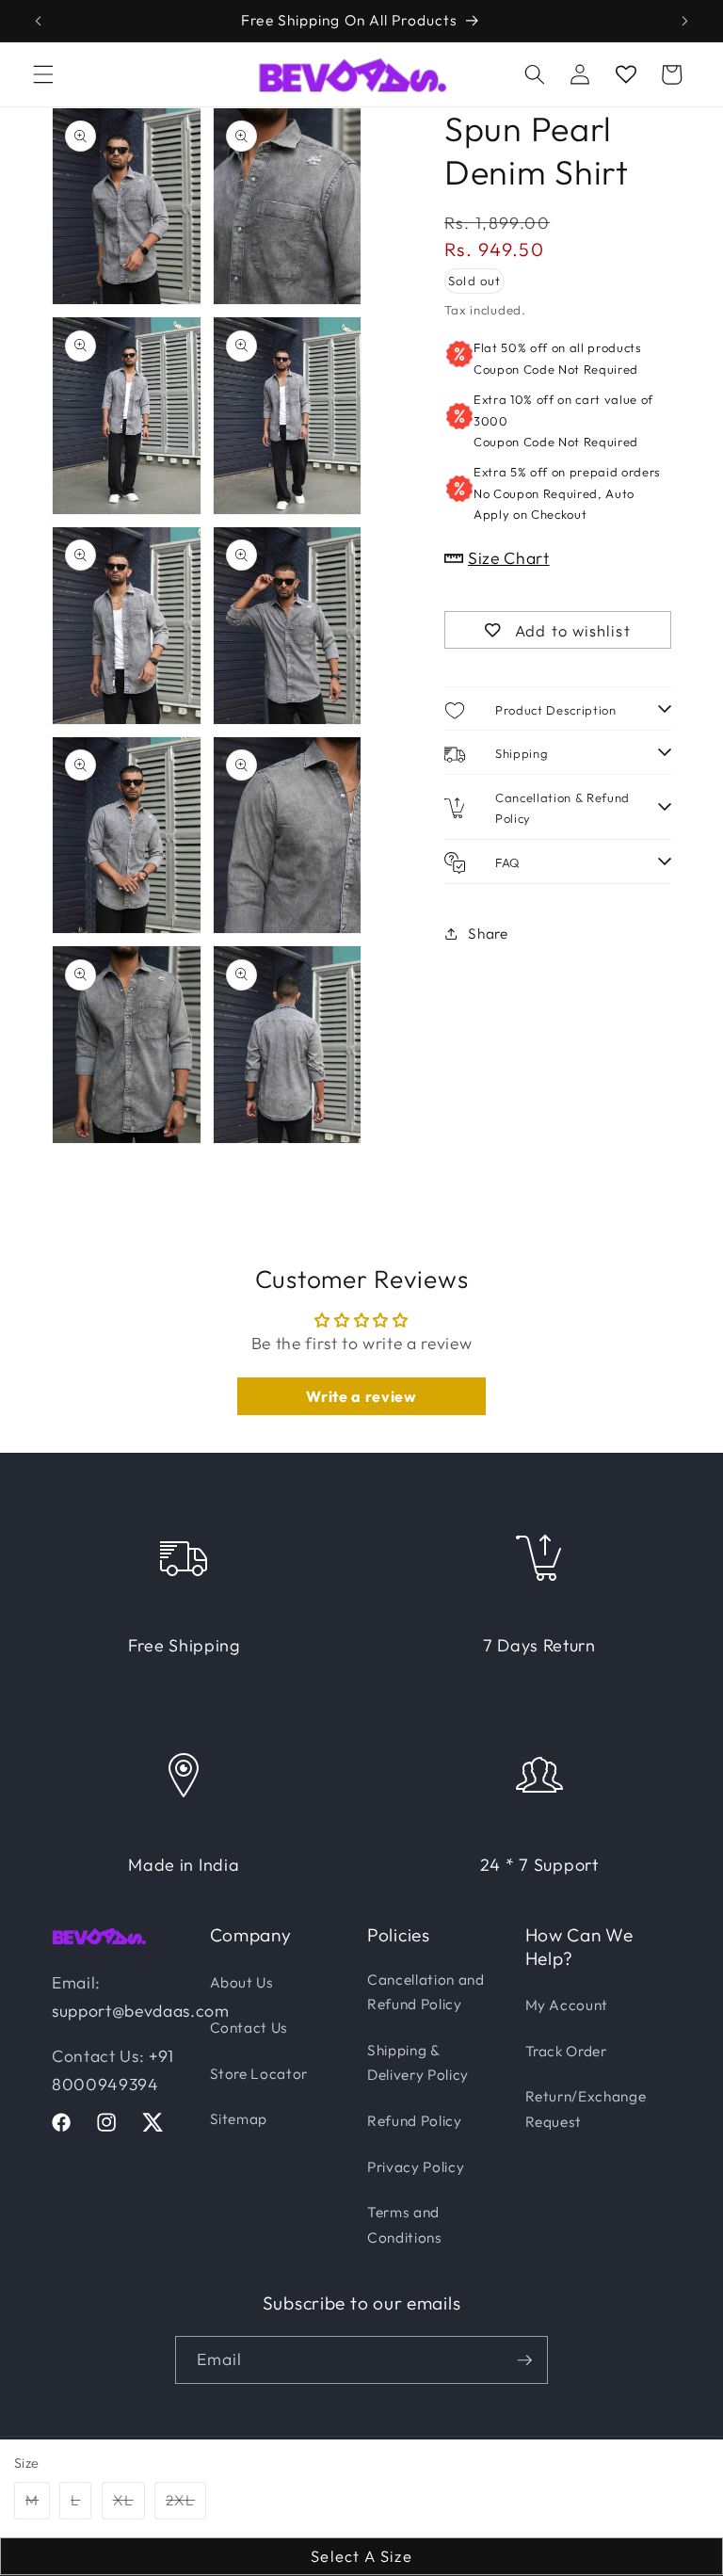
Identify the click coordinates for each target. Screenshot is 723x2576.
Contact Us (249, 2028)
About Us (242, 1982)
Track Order (566, 2051)
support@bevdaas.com (141, 2011)
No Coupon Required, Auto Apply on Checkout (567, 493)
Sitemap (239, 2119)
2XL (186, 2504)
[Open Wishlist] (625, 74)
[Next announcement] (684, 21)
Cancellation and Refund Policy (426, 1992)
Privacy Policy (416, 2167)
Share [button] (488, 934)
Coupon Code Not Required (557, 358)
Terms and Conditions (405, 2225)
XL (129, 2504)
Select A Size (361, 2556)
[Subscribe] (524, 2360)
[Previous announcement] (39, 21)
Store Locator (259, 2074)
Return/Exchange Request (586, 2109)
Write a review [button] (361, 1396)
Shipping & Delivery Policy (418, 2063)
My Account (567, 2005)
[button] (43, 74)
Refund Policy (415, 2121)
